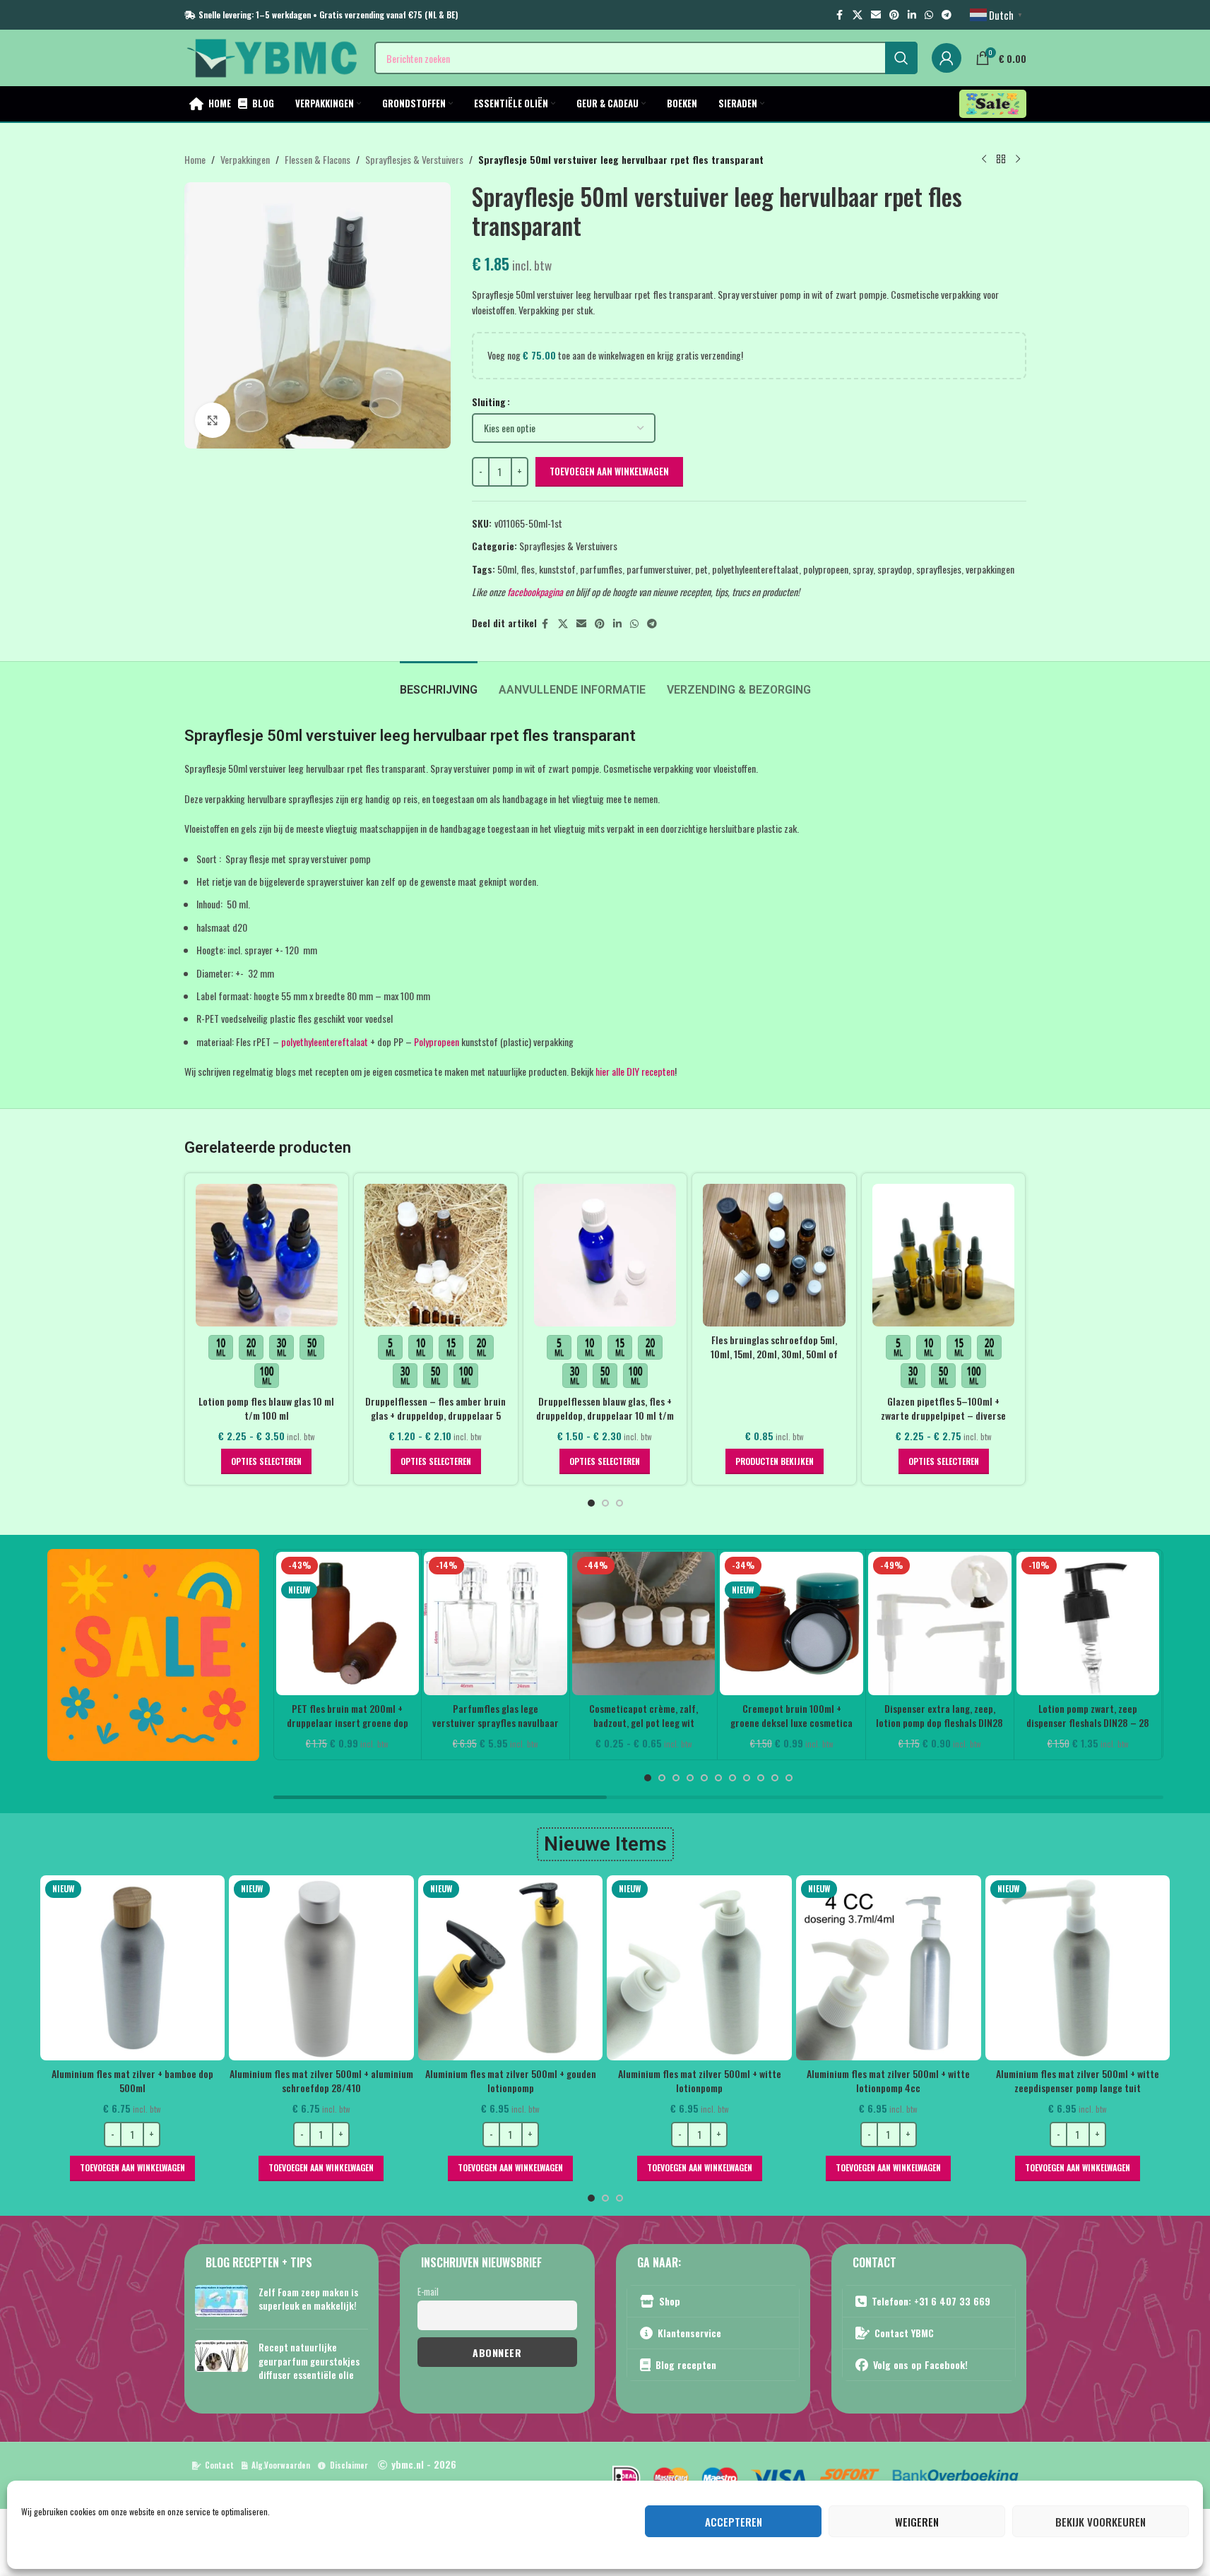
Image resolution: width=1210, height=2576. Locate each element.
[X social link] (858, 15)
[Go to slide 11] (789, 1778)
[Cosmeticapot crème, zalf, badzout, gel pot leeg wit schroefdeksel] (644, 1624)
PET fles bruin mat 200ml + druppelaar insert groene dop (348, 1715)
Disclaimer (349, 2465)
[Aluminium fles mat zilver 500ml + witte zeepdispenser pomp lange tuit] (950, 1968)
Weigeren (917, 2522)
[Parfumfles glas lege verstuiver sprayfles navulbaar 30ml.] (496, 1624)
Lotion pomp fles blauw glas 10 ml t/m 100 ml (266, 1408)
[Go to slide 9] (761, 1778)
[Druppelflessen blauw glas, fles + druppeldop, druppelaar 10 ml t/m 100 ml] (605, 1255)
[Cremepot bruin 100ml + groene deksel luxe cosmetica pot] (791, 1624)
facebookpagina (535, 592)
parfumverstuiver (659, 569)
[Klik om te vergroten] (213, 420)
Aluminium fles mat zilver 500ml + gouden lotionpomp (383, 2081)
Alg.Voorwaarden (281, 2465)
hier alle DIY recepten (635, 1071)
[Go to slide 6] (718, 1778)
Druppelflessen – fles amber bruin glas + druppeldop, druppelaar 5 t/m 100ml (435, 1415)
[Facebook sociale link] (840, 15)
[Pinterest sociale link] (894, 15)
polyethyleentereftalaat (755, 569)
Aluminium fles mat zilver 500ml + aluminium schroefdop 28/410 (194, 2081)
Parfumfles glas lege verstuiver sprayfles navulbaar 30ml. (496, 1722)
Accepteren (734, 2522)
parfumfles (601, 569)
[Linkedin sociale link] (912, 15)
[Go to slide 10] (775, 1778)
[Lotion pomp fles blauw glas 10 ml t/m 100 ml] (267, 1255)
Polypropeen (437, 1041)
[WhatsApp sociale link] (929, 15)
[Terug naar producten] (1001, 160)
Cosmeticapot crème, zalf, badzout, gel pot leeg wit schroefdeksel (643, 1722)
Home (195, 159)
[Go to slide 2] (605, 1503)
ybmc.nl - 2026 (424, 2464)
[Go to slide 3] (619, 1503)
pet (701, 569)
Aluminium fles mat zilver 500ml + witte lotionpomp (572, 2081)
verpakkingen (990, 569)
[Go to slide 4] (690, 1778)
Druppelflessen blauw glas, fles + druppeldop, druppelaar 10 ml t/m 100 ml (605, 1415)
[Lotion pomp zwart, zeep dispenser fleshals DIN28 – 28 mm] (1088, 1624)
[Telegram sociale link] (947, 15)
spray (863, 569)
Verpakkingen (245, 159)
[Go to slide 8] (747, 1778)
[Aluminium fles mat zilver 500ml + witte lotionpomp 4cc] (761, 1968)
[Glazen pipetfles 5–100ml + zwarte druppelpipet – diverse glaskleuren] (944, 1255)
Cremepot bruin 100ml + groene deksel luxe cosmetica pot (791, 1722)
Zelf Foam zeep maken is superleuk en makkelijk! (308, 2299)
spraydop (895, 569)
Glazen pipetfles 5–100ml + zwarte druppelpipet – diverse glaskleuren (943, 1415)
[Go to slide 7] (732, 1778)
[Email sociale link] (876, 15)
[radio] (221, 1347)
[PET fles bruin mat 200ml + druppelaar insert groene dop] (348, 1624)
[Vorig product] (984, 160)
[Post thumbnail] (221, 2302)
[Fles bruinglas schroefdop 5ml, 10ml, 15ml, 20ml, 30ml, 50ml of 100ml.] (774, 1255)
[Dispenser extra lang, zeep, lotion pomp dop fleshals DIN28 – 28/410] (940, 1624)
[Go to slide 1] (591, 1503)
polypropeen (826, 569)
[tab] (439, 683)
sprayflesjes (939, 569)
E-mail (428, 2292)
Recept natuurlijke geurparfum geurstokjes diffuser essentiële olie (309, 2361)
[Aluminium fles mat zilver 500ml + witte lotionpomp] (572, 1968)
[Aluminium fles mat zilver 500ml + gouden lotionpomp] (384, 1968)
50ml (507, 569)
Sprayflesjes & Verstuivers (414, 159)
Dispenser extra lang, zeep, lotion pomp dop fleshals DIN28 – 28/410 (939, 1722)
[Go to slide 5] (704, 1778)
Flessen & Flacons (318, 159)
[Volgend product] (1018, 160)
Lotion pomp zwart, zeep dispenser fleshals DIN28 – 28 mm (1088, 1722)
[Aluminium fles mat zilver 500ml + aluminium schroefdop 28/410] (194, 1968)
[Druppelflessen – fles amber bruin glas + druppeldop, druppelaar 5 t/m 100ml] (436, 1255)
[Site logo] (272, 56)
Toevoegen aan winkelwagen (609, 471)
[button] (194, 2168)
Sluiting (489, 402)
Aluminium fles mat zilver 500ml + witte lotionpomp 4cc (761, 2081)
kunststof (557, 569)
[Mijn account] (947, 58)
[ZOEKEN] (901, 58)
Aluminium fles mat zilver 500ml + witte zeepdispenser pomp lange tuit (950, 2081)
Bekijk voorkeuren (1101, 2522)
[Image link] (153, 1653)
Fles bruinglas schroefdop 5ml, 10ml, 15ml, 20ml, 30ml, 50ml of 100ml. (774, 1353)
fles (528, 569)
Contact (219, 2465)
